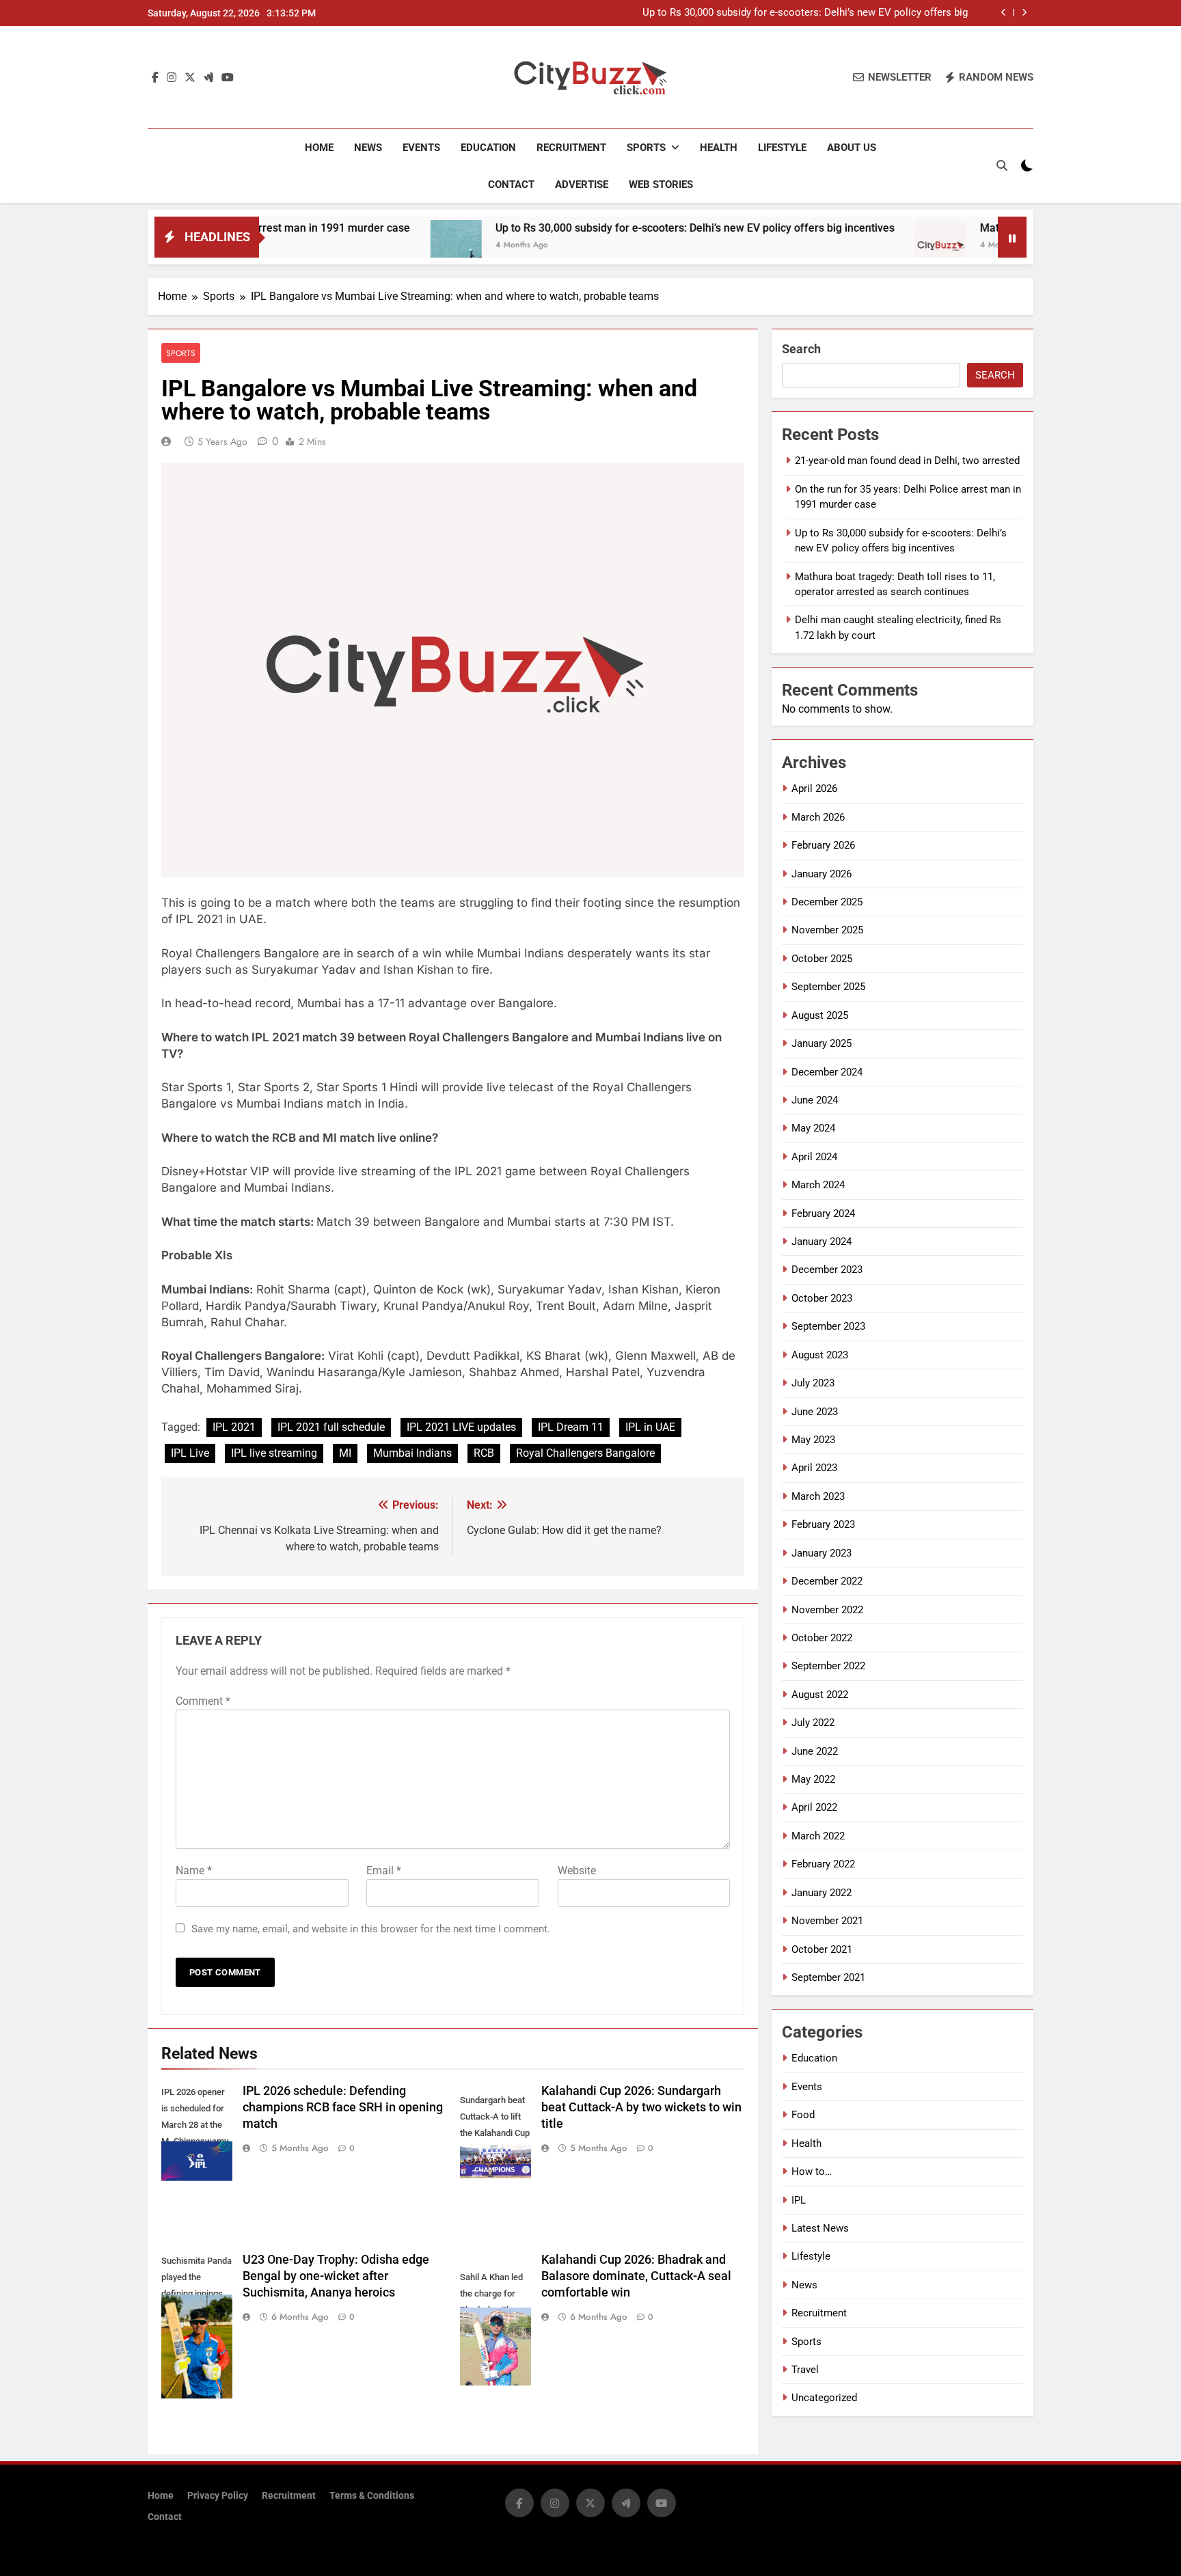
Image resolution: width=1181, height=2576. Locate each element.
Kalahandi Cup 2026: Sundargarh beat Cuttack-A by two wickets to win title (641, 2107)
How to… (812, 2171)
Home (319, 148)
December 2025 (827, 902)
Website (577, 1871)
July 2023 (813, 1383)
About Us (852, 148)
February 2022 (823, 1864)
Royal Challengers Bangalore (585, 1453)
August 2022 (820, 1695)
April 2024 (814, 1157)
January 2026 (822, 874)
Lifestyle (782, 148)
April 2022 (814, 1807)
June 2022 (815, 1751)
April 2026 (814, 789)
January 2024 (822, 1242)
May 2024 (813, 1128)
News (368, 148)
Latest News (820, 2228)
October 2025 (822, 959)
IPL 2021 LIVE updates (461, 1427)
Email (384, 1871)
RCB (484, 1453)
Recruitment (571, 148)
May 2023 (813, 1440)
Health (719, 148)
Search (801, 349)
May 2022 (813, 1779)
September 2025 (828, 987)
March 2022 (818, 1836)
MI (345, 1453)
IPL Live (190, 1453)
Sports (646, 148)
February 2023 (823, 1524)
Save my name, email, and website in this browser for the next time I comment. (371, 1929)
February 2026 (823, 845)
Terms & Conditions (372, 2496)
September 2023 (828, 1326)
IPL (799, 2200)
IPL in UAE (650, 1427)
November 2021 (827, 1921)
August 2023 (820, 1355)
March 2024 (818, 1185)
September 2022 (828, 1666)
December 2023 (827, 1270)
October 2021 (822, 1949)
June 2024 (815, 1100)
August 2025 (820, 1015)
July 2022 (813, 1723)
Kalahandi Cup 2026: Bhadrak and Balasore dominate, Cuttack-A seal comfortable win (636, 2276)
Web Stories (661, 184)
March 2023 (818, 1496)
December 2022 (827, 1581)
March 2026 (818, 817)
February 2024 (823, 1214)
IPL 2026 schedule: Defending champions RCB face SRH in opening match (343, 2107)
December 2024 (827, 1072)
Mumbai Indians (412, 1453)
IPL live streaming (274, 1453)
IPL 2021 (234, 1427)
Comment (203, 1701)
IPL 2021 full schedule (331, 1427)
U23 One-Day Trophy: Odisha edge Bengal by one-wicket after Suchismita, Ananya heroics (336, 2276)
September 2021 (828, 1977)
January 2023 (822, 1553)
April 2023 (814, 1468)
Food (803, 2115)
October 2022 (822, 1638)
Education (488, 148)
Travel (805, 2370)
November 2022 (827, 1610)
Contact (511, 184)
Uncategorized (824, 2398)
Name (194, 1871)
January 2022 (822, 1893)
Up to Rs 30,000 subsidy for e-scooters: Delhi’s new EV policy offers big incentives (805, 13)
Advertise (582, 184)
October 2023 (822, 1298)
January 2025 (822, 1043)
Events (421, 148)
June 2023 (815, 1412)
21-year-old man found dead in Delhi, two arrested (907, 461)
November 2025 (827, 930)
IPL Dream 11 (571, 1427)
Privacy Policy (218, 2496)
